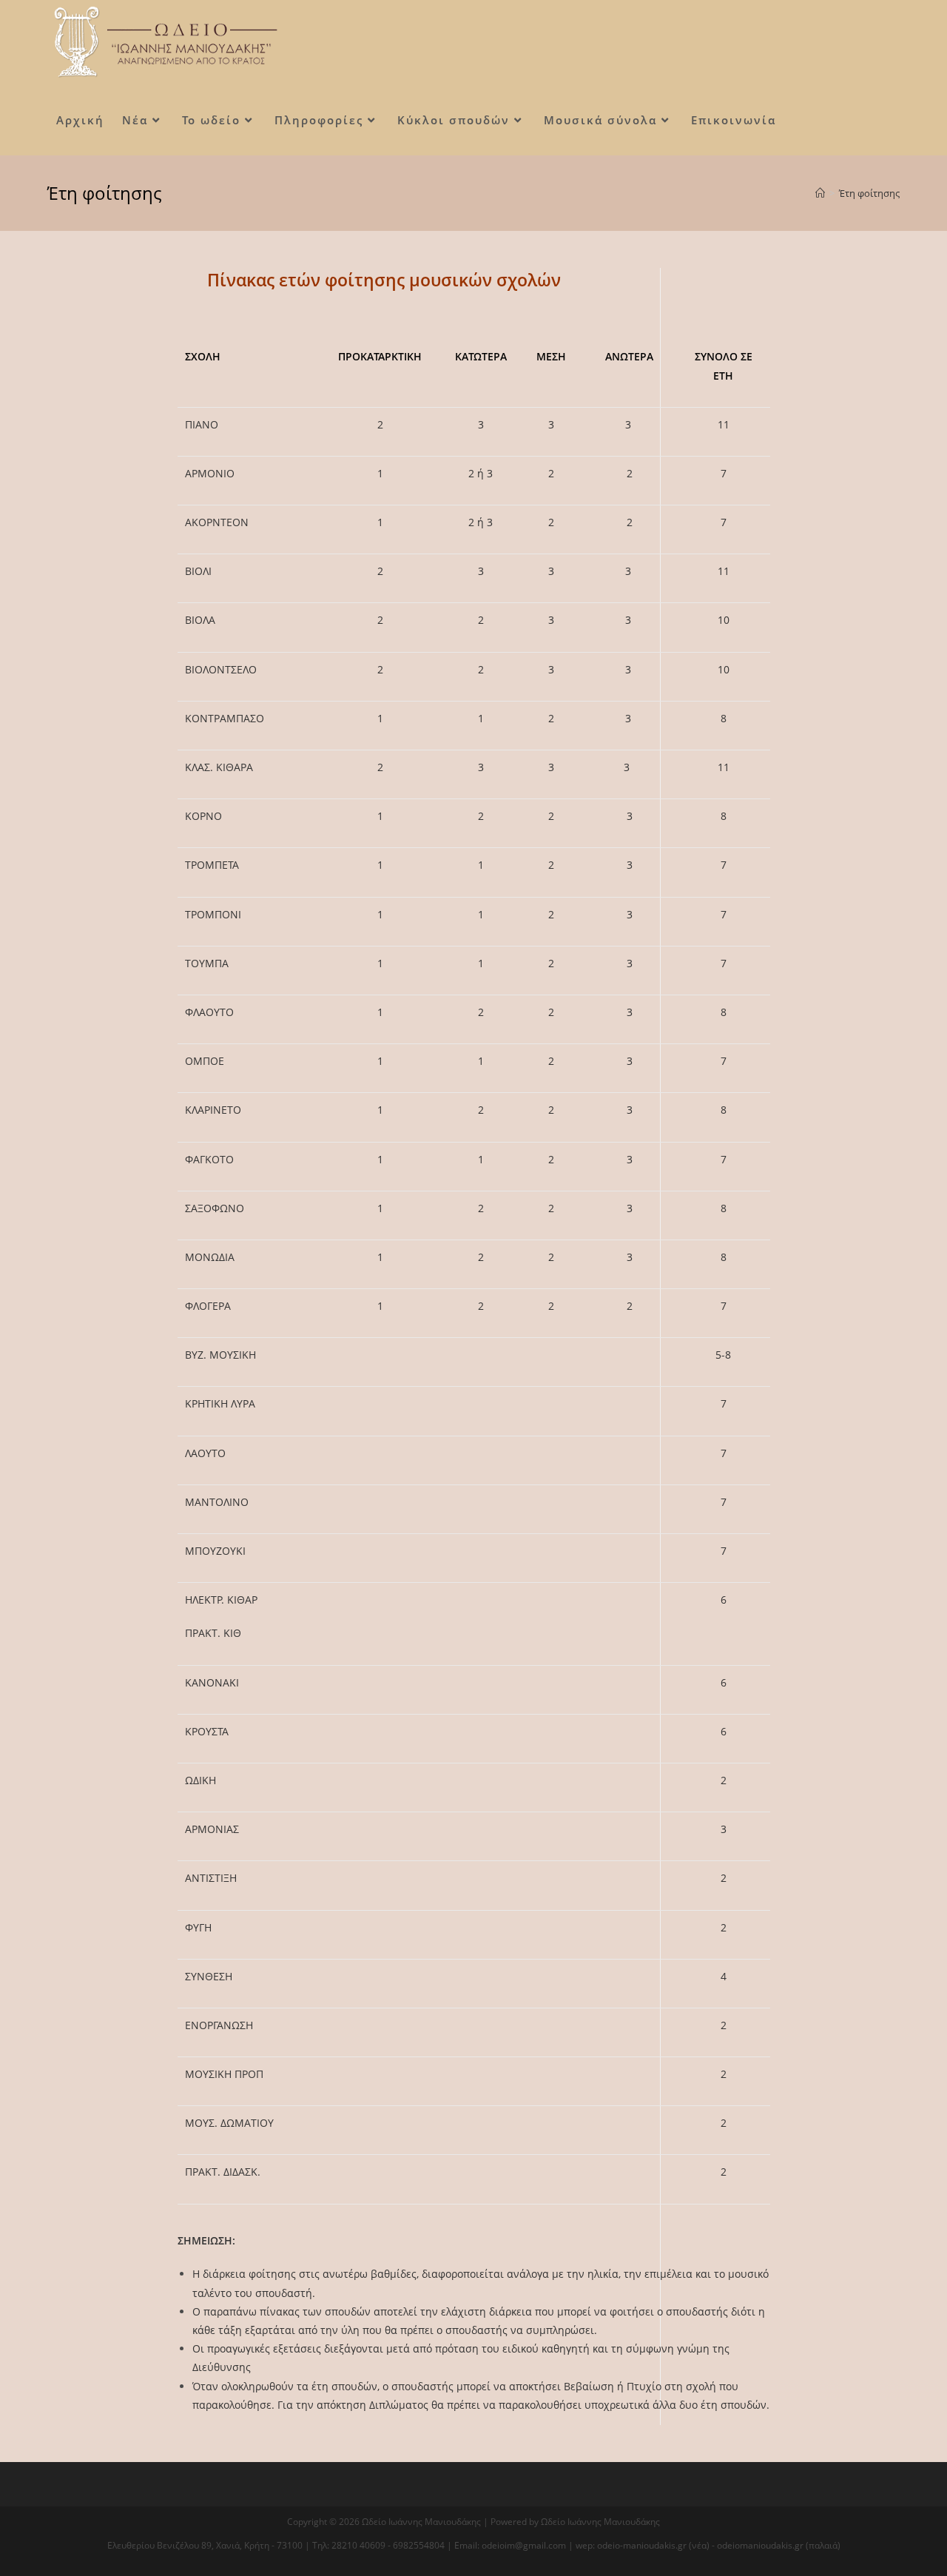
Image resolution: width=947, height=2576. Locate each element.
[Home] (820, 193)
